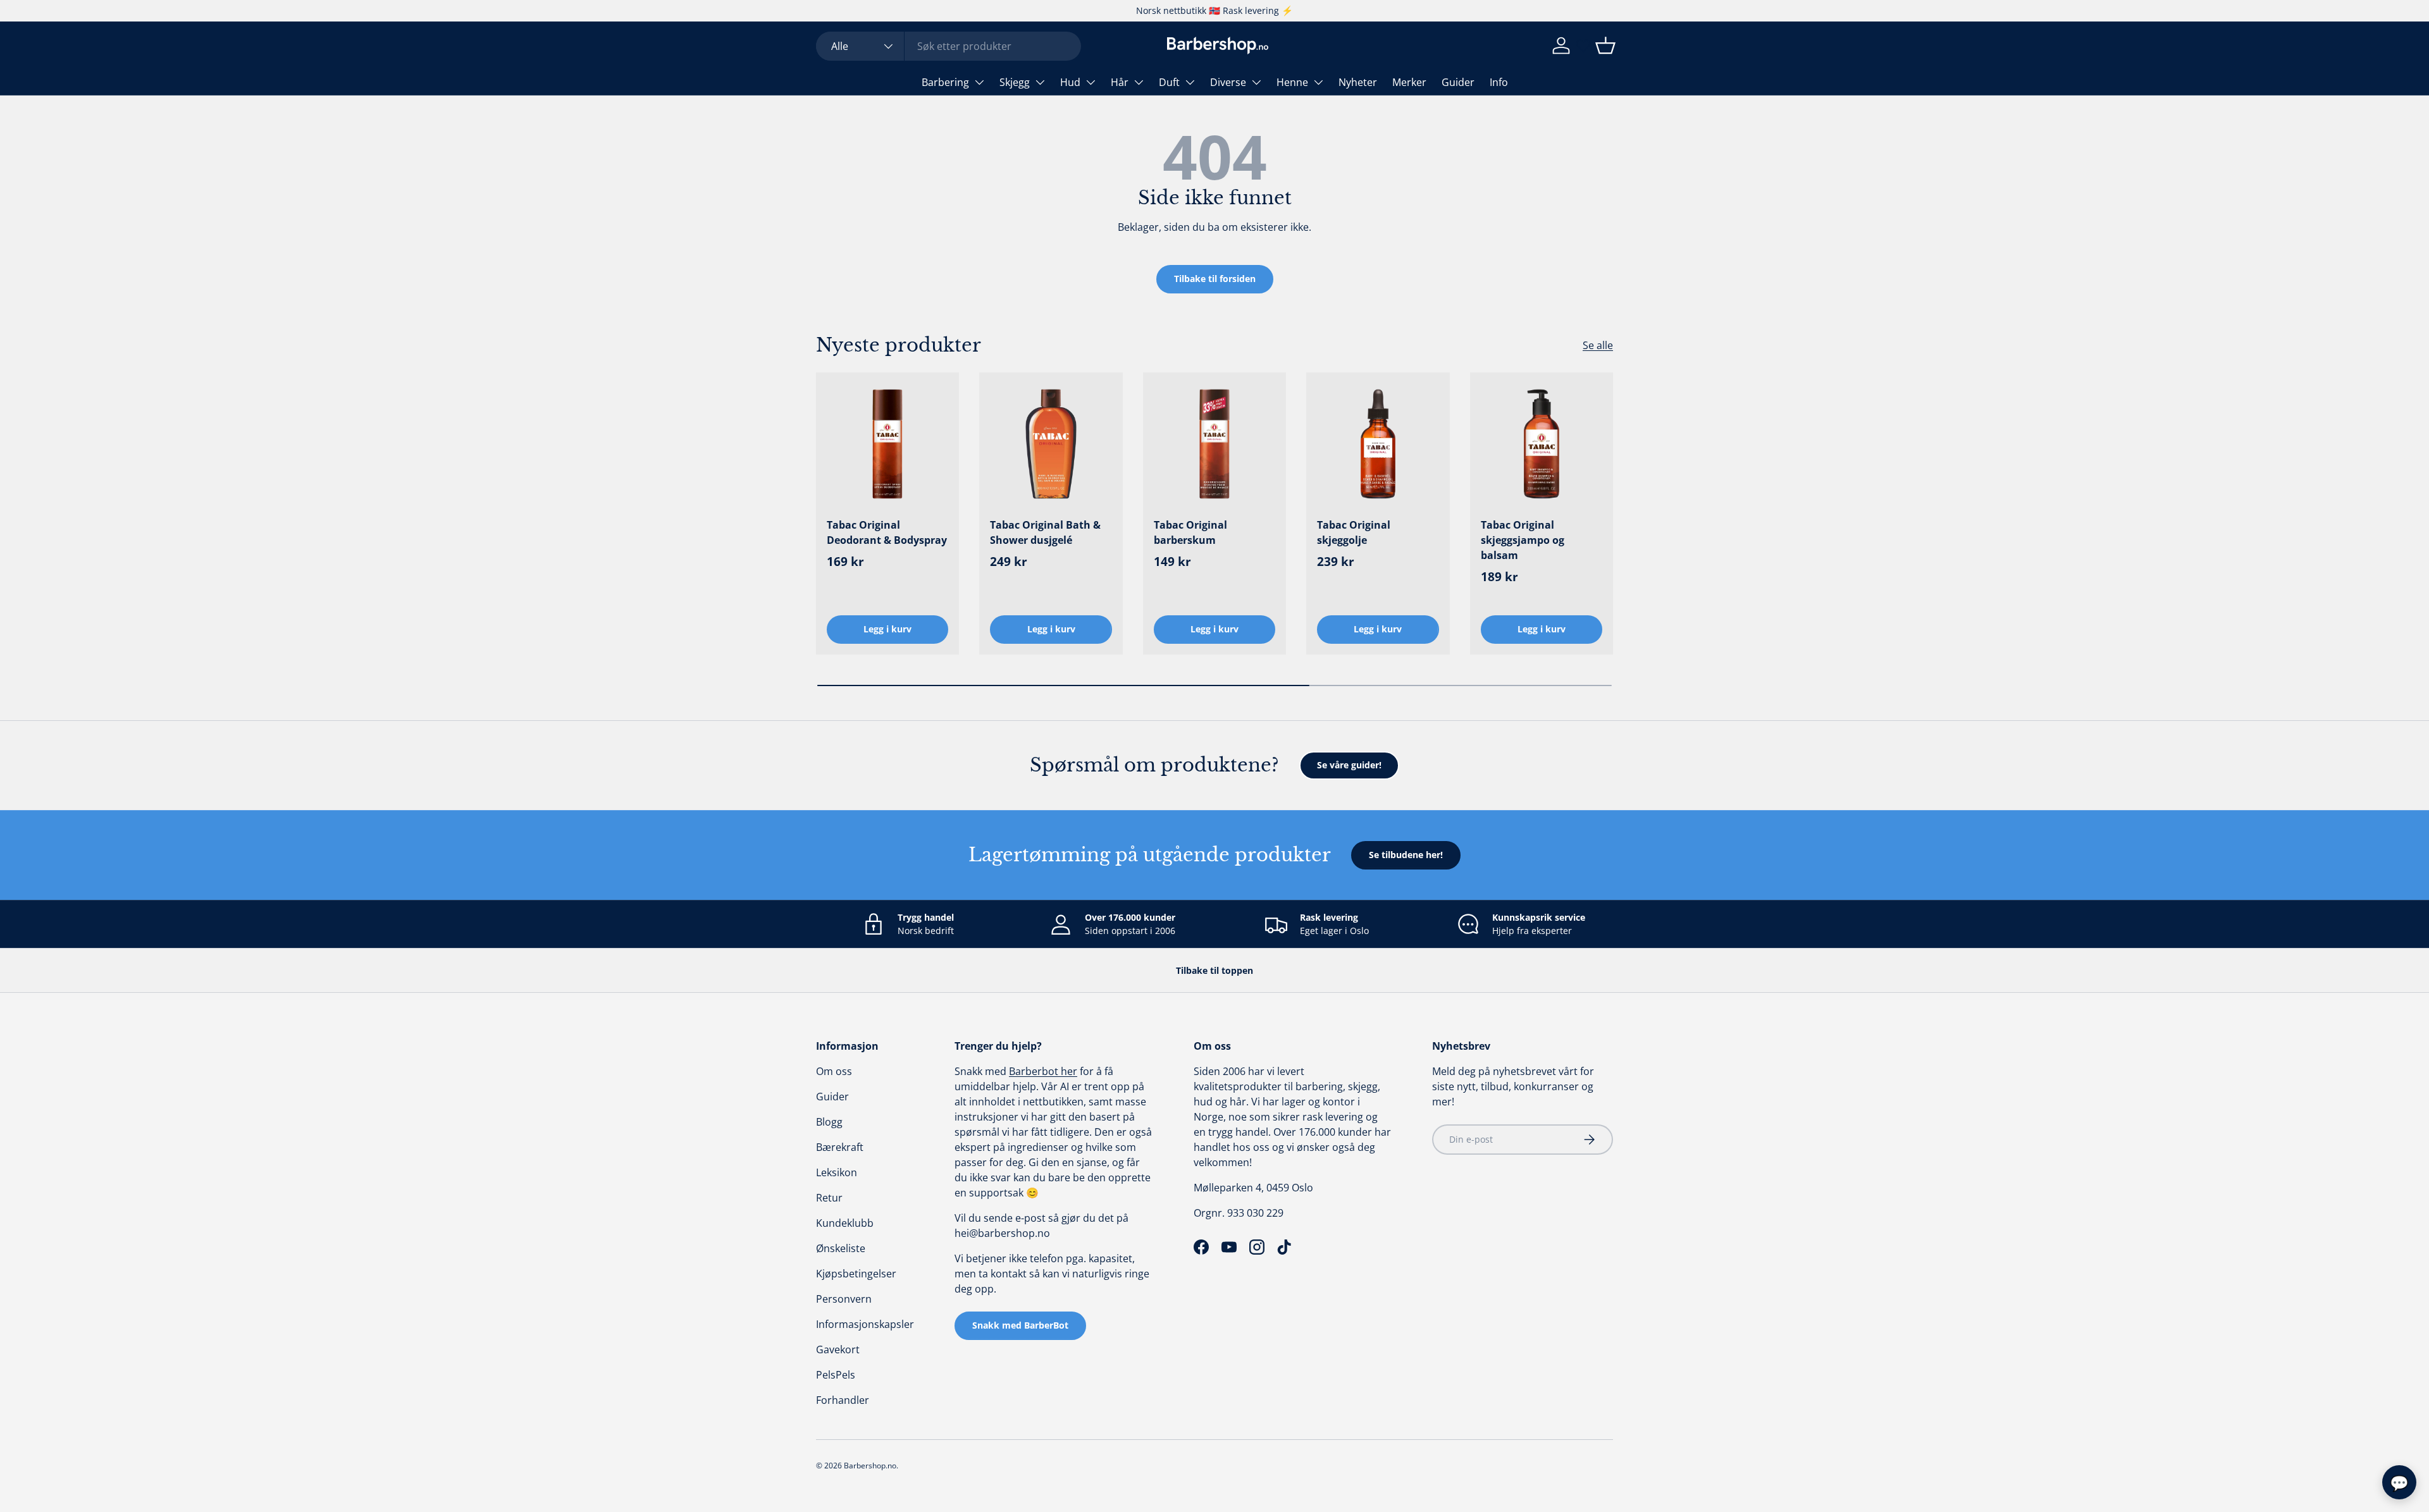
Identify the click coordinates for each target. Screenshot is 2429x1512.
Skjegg (1015, 82)
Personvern (844, 1299)
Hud (1070, 82)
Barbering (945, 82)
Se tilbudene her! (1406, 855)
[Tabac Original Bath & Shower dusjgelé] (1051, 444)
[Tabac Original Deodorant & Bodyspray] (887, 444)
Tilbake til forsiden (1215, 279)
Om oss (834, 1071)
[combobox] (949, 46)
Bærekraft (840, 1147)
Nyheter (1358, 82)
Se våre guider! (1349, 765)
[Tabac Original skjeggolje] (1378, 444)
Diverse (1228, 82)
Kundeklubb (845, 1223)
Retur (829, 1198)
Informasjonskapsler (865, 1324)
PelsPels (836, 1375)
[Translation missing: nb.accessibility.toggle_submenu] (979, 82)
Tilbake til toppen (1214, 970)
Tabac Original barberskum (1190, 532)
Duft (1169, 82)
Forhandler (843, 1400)
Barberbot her (1043, 1071)
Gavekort (838, 1349)
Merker (1409, 82)
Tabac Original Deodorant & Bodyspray (887, 532)
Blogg (829, 1122)
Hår (1120, 82)
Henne (1292, 82)
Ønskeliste (841, 1248)
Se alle (1598, 345)
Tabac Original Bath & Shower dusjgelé (1045, 532)
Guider (1458, 82)
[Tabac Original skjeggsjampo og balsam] (1542, 444)
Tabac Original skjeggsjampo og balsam (1523, 540)
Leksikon (837, 1172)
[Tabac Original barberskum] (1214, 444)
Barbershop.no (870, 1466)
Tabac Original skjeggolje (1354, 532)
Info (1499, 82)
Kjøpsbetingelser (856, 1274)
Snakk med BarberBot (1020, 1325)
